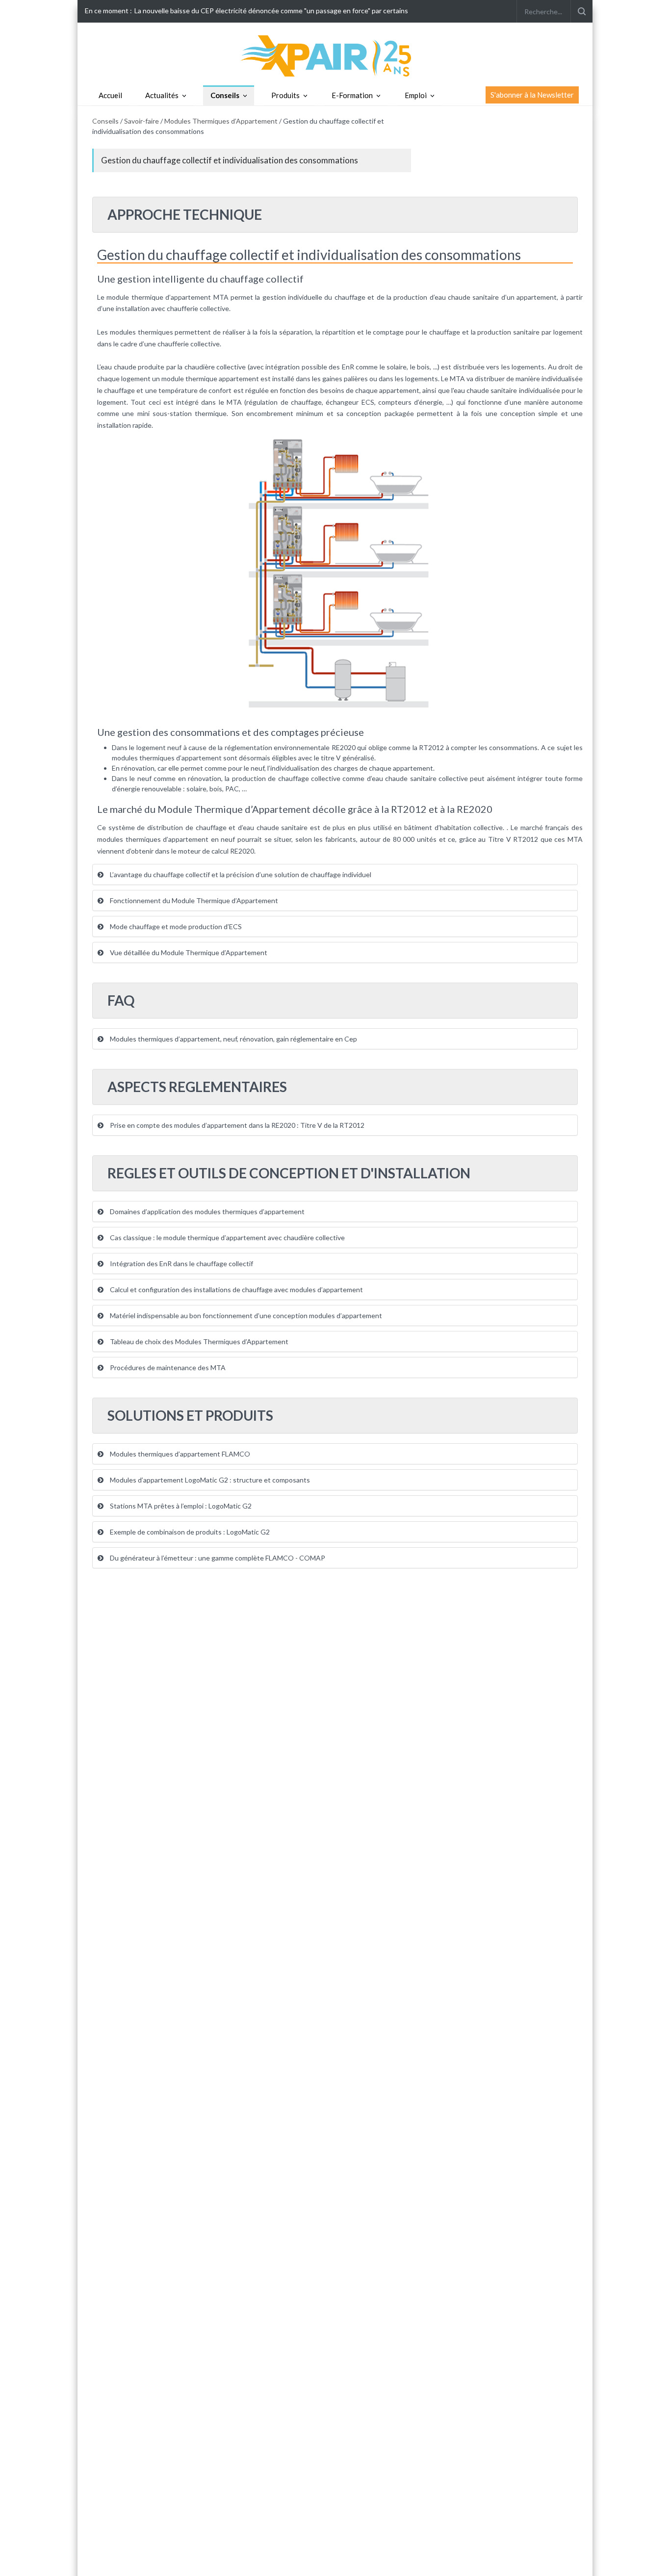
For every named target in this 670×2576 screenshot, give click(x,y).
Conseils (225, 95)
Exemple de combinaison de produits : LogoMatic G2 (189, 1532)
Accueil (110, 95)
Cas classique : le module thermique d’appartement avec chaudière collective (227, 1237)
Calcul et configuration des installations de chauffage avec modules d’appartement (236, 1289)
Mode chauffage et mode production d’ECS (175, 926)
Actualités (162, 95)
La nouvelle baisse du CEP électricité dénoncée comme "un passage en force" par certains (271, 11)
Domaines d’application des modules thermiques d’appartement (206, 1211)
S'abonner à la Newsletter (532, 95)
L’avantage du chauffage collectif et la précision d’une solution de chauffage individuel (240, 874)
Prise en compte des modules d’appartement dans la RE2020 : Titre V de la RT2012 (236, 1125)
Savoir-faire (142, 121)
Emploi (416, 95)
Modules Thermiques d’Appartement (222, 121)
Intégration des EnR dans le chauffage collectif (181, 1263)
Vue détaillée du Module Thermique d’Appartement (188, 952)
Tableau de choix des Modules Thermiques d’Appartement (198, 1341)
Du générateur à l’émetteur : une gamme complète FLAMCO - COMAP (217, 1558)
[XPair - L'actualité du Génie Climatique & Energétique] (335, 55)
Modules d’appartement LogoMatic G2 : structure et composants (209, 1480)
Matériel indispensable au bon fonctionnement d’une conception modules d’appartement (245, 1315)
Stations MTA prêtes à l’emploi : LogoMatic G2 (180, 1506)
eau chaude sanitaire (467, 297)
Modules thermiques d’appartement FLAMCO (179, 1454)
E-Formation (352, 95)
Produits (285, 95)
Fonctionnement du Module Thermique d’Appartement (193, 900)
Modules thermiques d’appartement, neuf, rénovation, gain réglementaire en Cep (233, 1039)
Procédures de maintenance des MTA (167, 1367)
